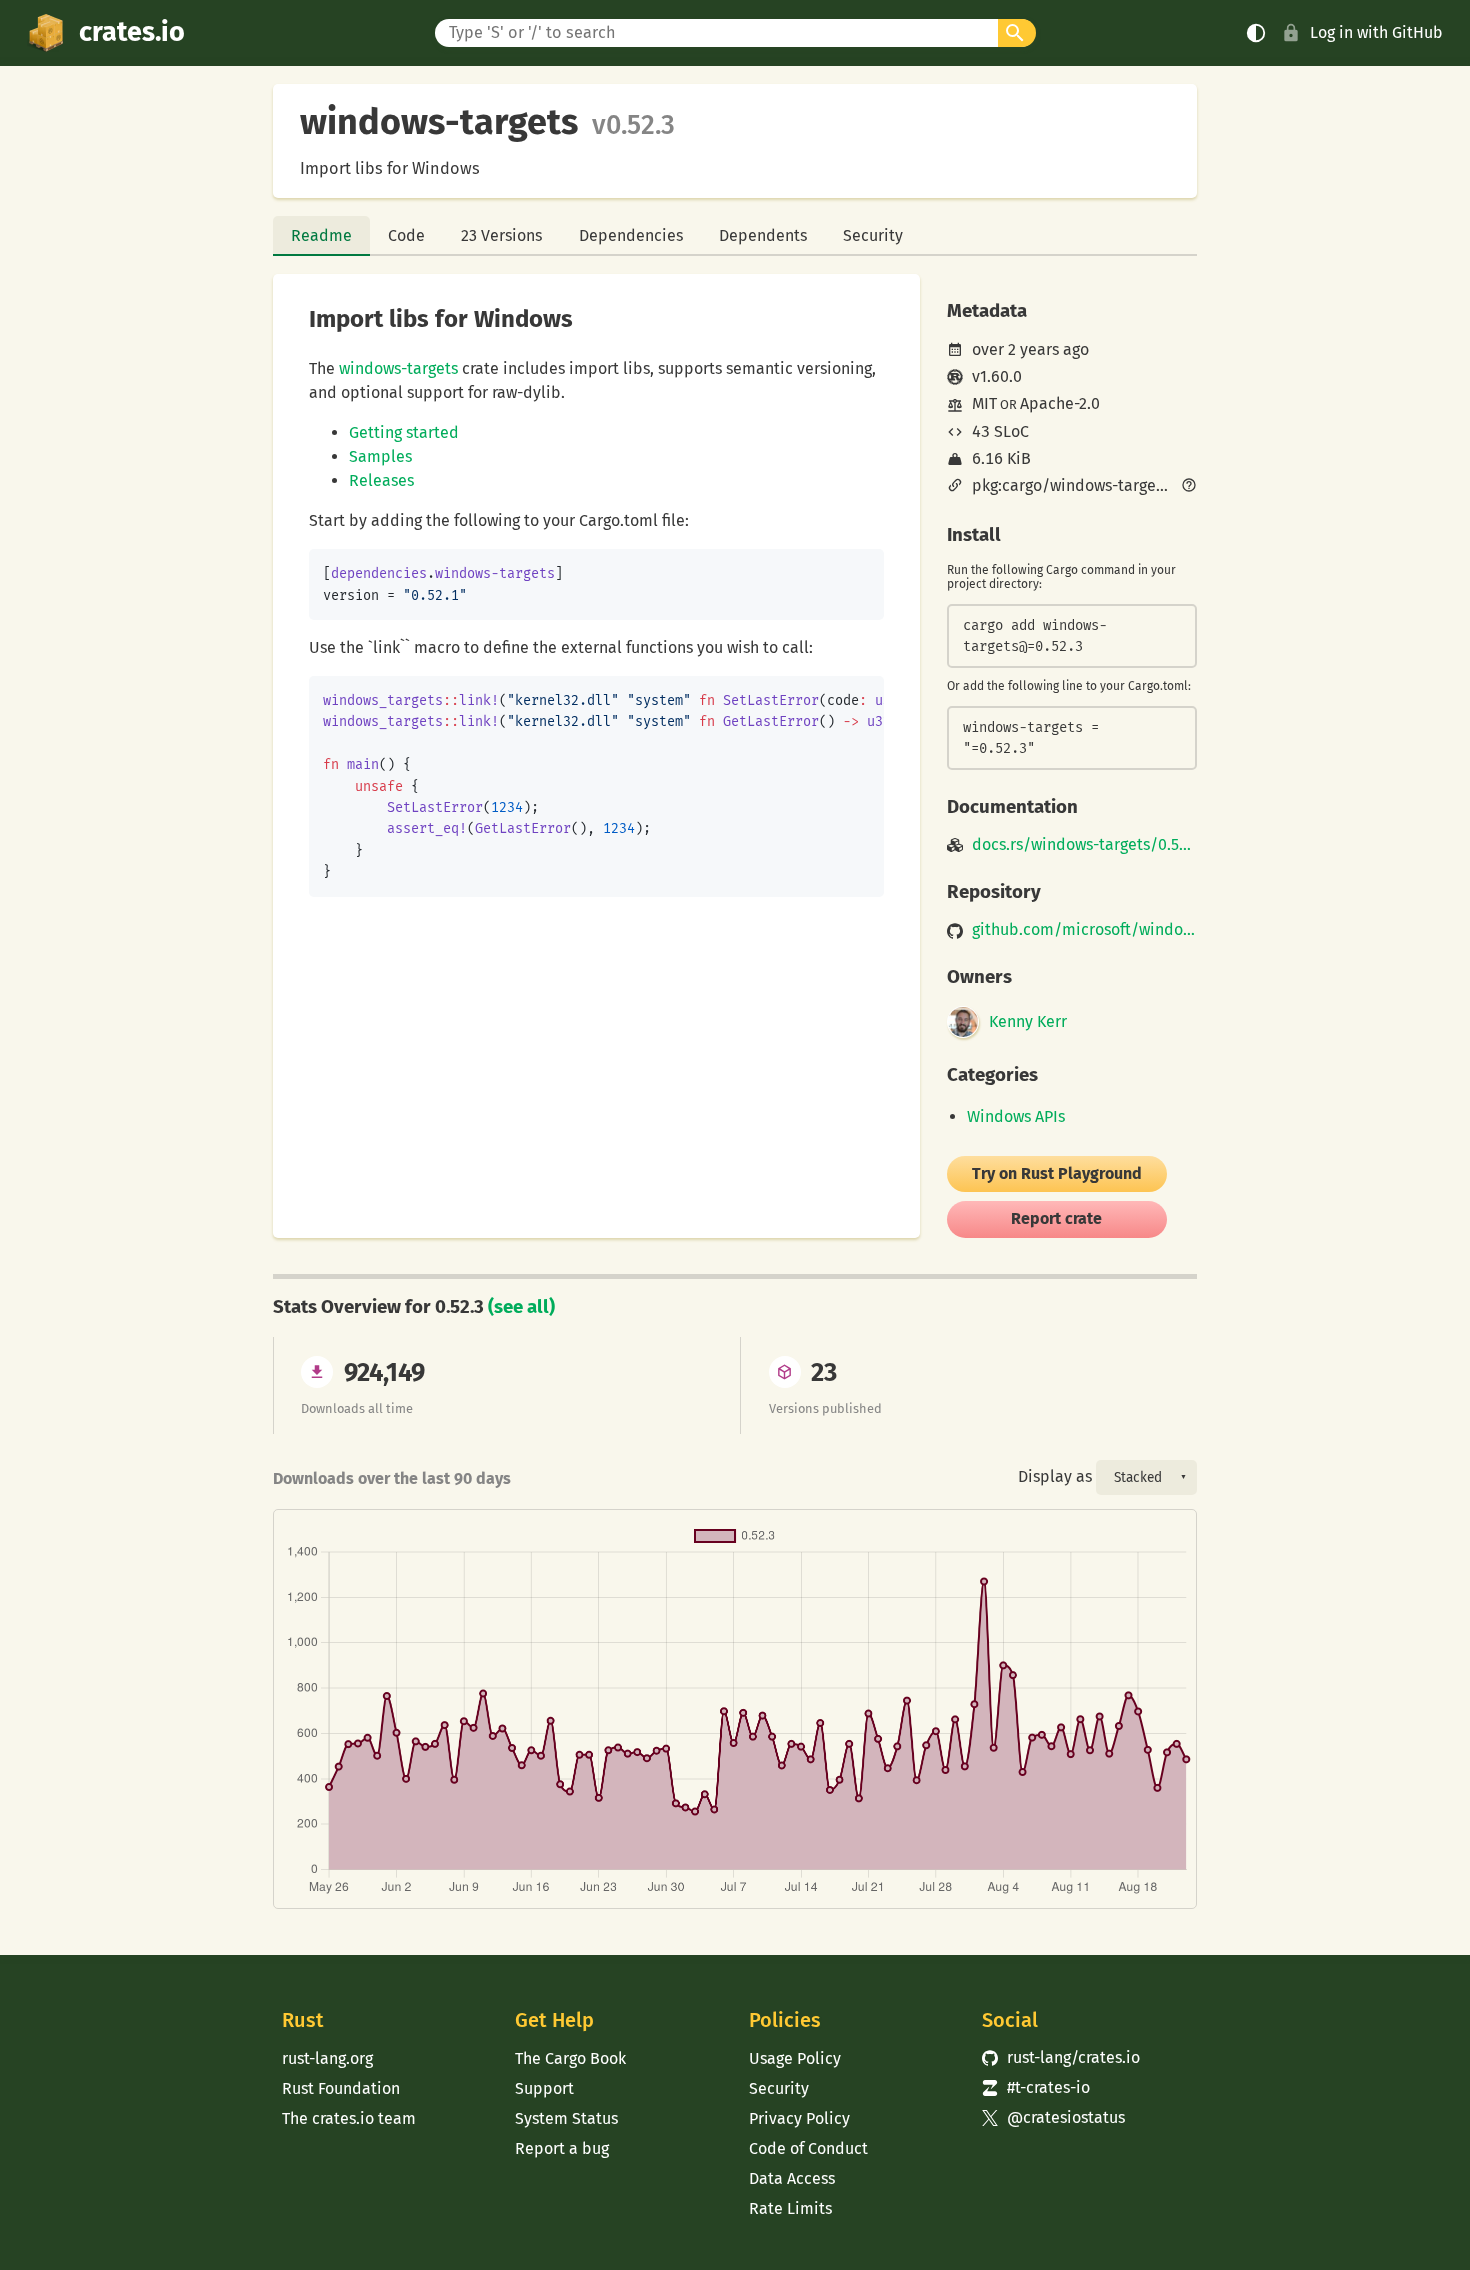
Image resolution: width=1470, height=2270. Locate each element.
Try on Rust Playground (1057, 1173)
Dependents (763, 235)
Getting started (404, 432)
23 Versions (501, 235)
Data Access (792, 2178)
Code (406, 235)
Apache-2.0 (1060, 403)
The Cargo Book (570, 2058)
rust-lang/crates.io (1061, 2057)
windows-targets (398, 368)
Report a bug (562, 2148)
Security (873, 235)
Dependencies (631, 235)
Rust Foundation (341, 2088)
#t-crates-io (1036, 2087)
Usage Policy (795, 2058)
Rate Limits (790, 2208)
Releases (381, 480)
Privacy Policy (799, 2118)
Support (544, 2088)
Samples (380, 456)
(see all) (521, 1307)
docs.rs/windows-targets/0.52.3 (1084, 845)
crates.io (132, 32)
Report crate (1056, 1218)
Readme (321, 235)
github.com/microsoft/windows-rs (1084, 930)
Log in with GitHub (1376, 32)
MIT (984, 403)
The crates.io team (349, 2118)
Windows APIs (1016, 1116)
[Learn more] (1189, 487)
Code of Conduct (808, 2148)
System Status (566, 2118)
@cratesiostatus (1053, 2117)
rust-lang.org (327, 2058)
